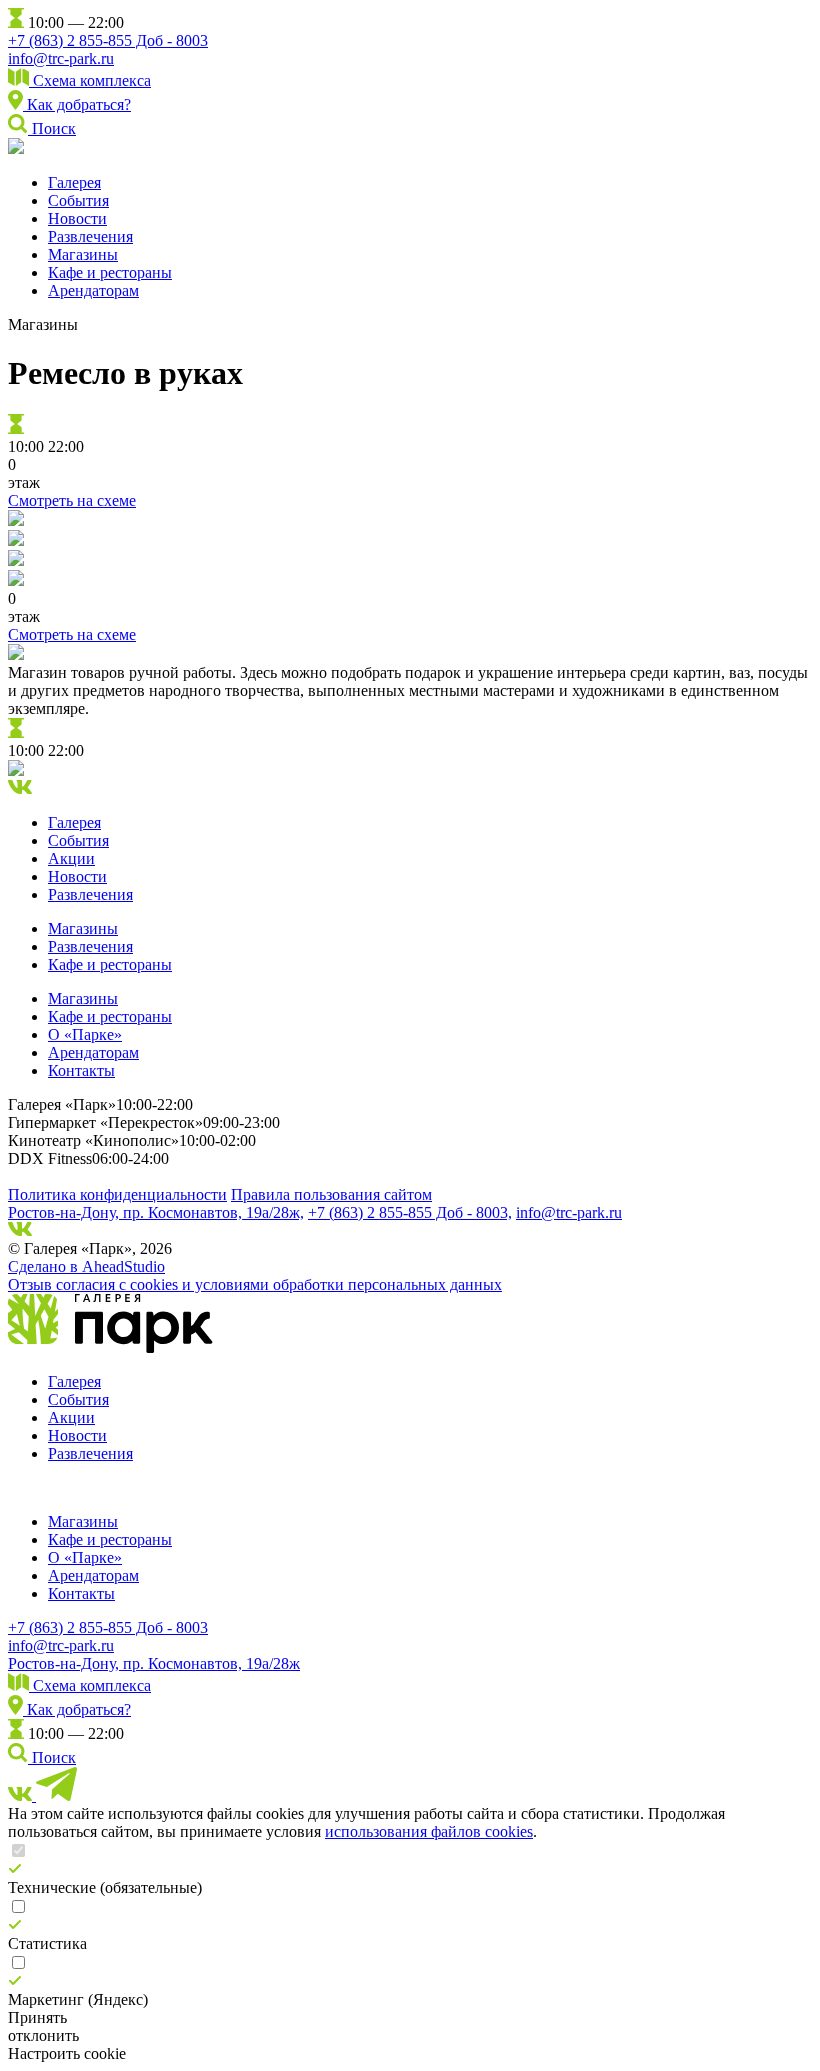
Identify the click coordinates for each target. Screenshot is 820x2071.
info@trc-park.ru (61, 58)
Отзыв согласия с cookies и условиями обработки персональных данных (255, 1284)
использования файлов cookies (429, 1831)
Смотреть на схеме (72, 500)
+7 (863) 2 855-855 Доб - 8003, (410, 1212)
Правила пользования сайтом (331, 1194)
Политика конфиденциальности (117, 1194)
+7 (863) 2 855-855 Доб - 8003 (108, 40)
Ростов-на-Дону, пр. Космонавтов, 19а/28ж (154, 1663)
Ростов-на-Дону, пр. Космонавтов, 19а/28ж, (156, 1212)
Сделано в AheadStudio (86, 1266)
